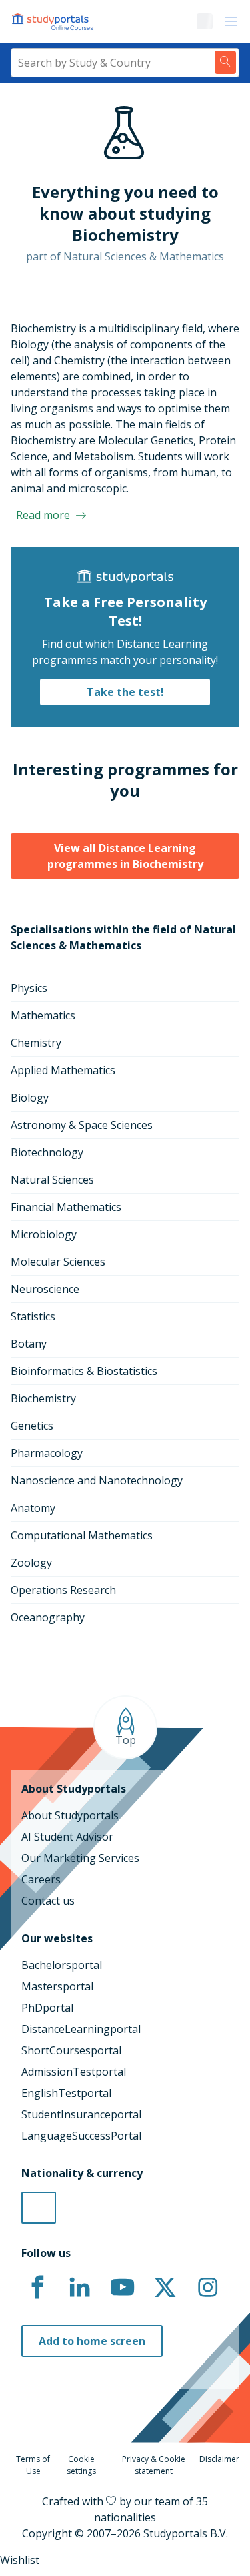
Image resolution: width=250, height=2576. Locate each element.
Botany (29, 1344)
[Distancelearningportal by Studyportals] (53, 21)
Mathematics (43, 1015)
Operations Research (63, 1590)
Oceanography (48, 1617)
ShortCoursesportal (71, 2050)
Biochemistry (43, 1398)
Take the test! (125, 692)
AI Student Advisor (67, 1837)
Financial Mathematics (66, 1207)
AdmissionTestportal (74, 2072)
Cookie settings (81, 2465)
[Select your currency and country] (39, 2208)
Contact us (48, 1901)
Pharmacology (47, 1453)
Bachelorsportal (62, 1965)
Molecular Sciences (58, 1262)
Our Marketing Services (80, 1858)
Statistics (33, 1316)
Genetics (32, 1426)
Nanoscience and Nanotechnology (97, 1480)
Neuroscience (45, 1289)
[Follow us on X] (165, 2288)
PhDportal (47, 2008)
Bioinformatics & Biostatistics (84, 1371)
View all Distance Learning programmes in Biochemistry (125, 856)
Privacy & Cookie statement (154, 2465)
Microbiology (44, 1234)
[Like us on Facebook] (37, 2288)
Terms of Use (33, 2465)
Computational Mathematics (82, 1535)
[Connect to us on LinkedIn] (80, 2288)
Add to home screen (92, 2341)
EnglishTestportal (66, 2093)
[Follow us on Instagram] (207, 2288)
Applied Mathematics (63, 1070)
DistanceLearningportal (81, 2029)
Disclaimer (219, 2459)
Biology (30, 1098)
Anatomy (33, 1508)
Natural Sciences (52, 1180)
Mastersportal (57, 1986)
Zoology (31, 1563)
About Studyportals (70, 1815)
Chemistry (36, 1043)
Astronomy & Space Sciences (82, 1125)
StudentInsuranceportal (81, 2114)
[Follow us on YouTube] (123, 2288)
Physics (29, 988)
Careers (41, 1879)
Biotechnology (47, 1152)
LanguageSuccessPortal (81, 2136)
